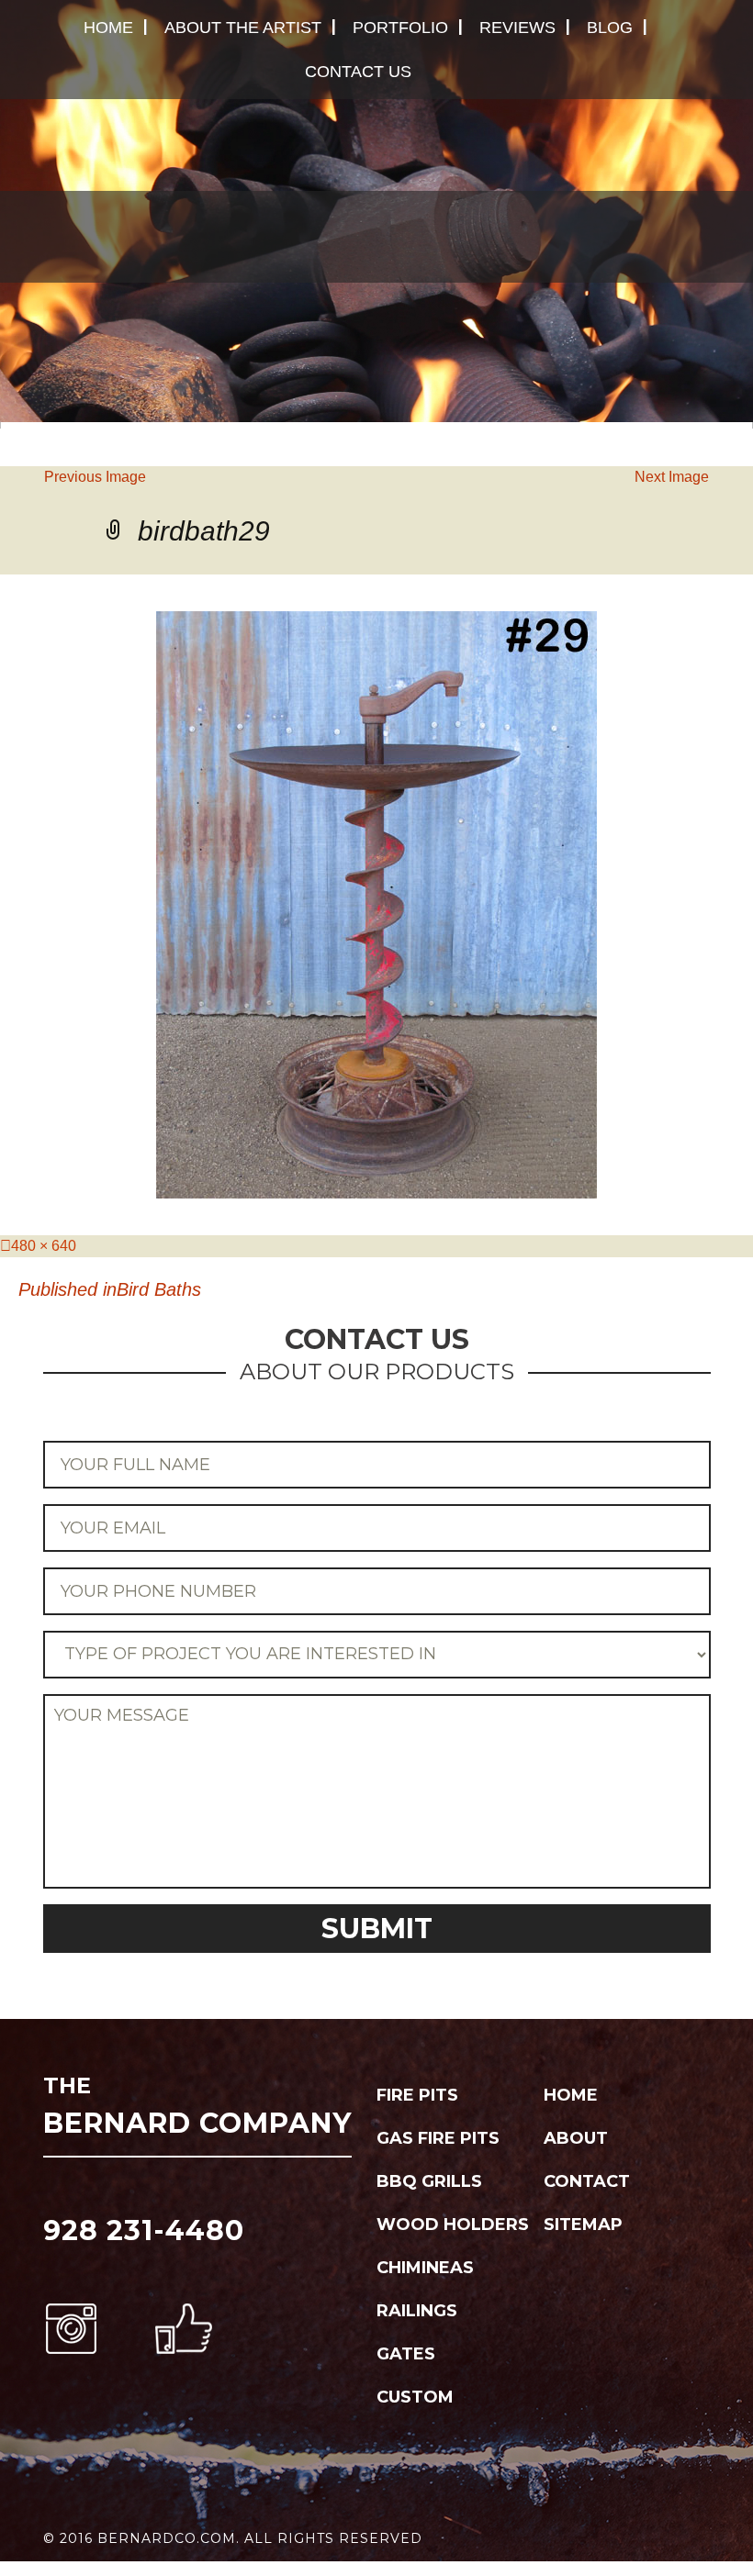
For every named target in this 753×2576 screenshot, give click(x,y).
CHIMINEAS (425, 2268)
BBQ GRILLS (429, 2181)
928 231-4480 (144, 2230)
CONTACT (587, 2181)
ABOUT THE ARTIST (243, 28)
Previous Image (95, 477)
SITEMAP (583, 2225)
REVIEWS (517, 28)
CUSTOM (415, 2397)
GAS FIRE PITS (438, 2138)
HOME (108, 28)
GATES (406, 2354)
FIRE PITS (417, 2095)
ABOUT (576, 2138)
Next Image (672, 477)
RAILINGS (417, 2311)
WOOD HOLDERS (453, 2225)
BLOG (610, 28)
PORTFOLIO (400, 28)
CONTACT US (358, 72)
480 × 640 (44, 1246)
